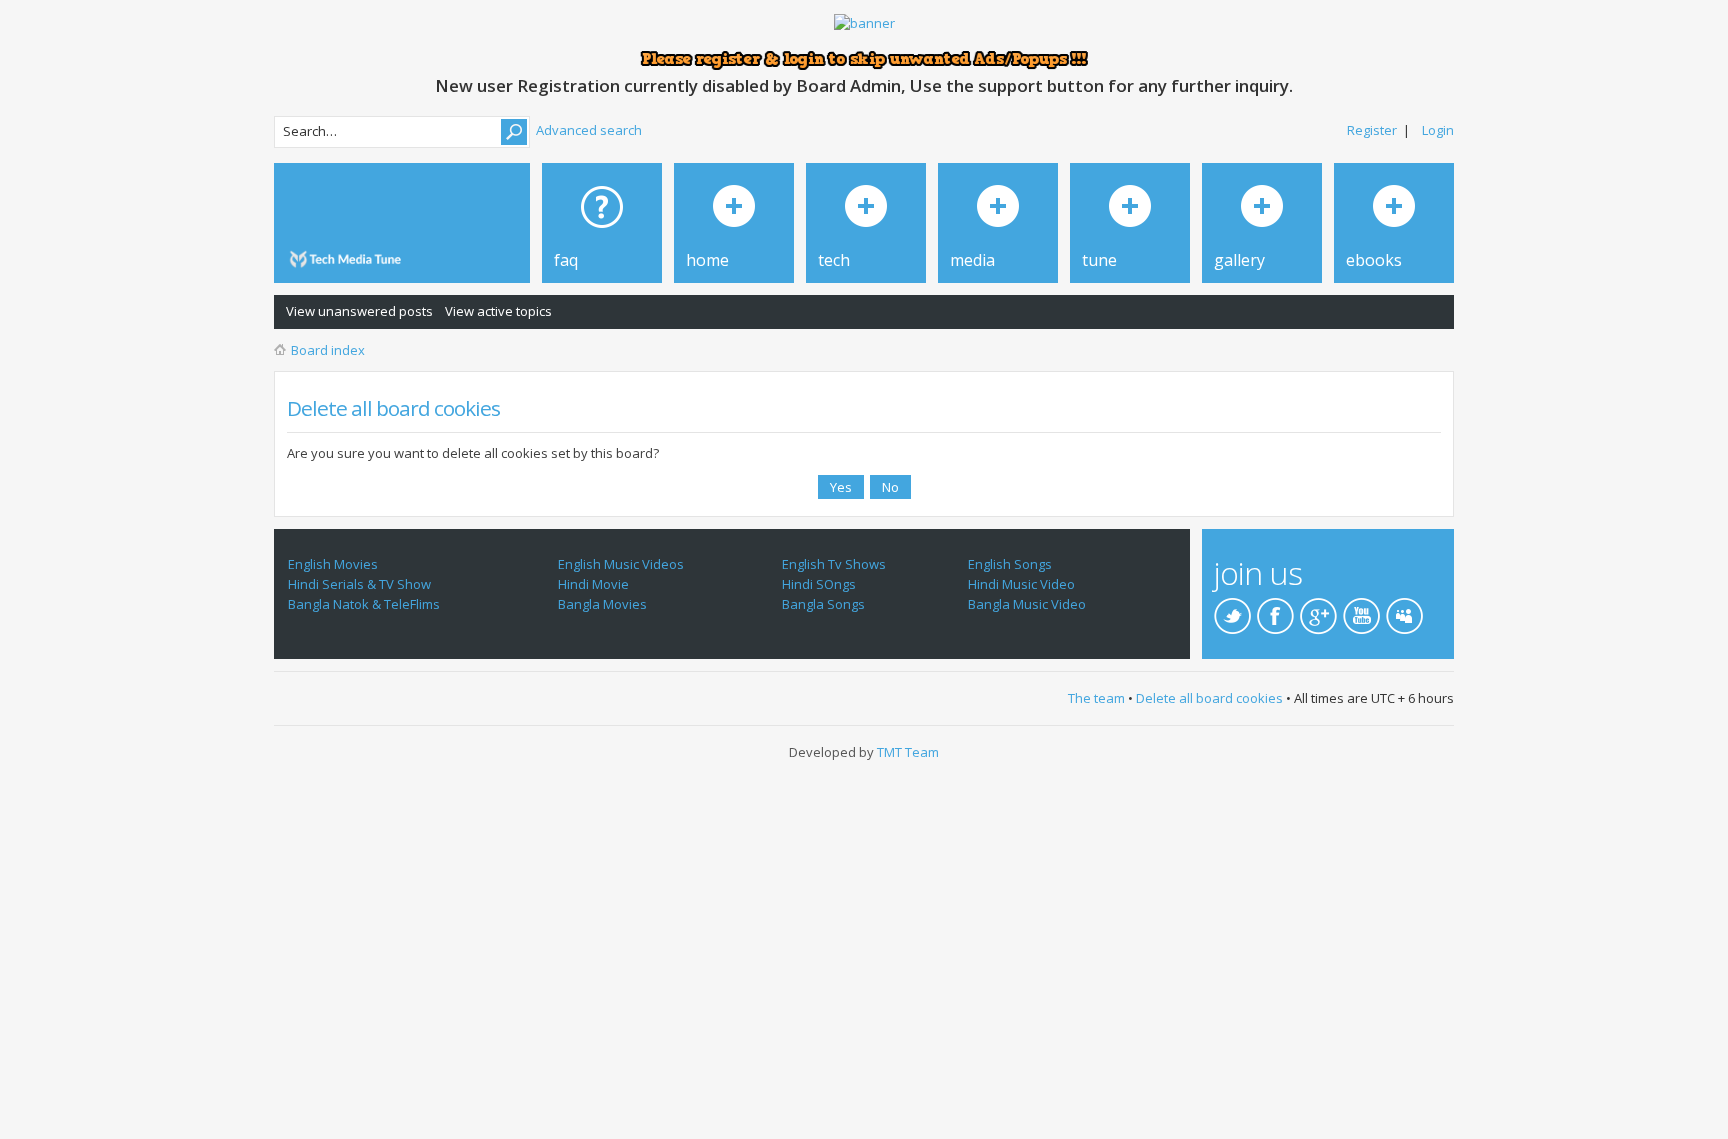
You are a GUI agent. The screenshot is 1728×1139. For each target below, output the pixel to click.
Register (1372, 130)
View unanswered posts (359, 311)
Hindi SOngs (819, 584)
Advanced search (589, 130)
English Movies (333, 564)
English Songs (1010, 564)
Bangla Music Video (1027, 604)
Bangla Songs (823, 604)
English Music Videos (621, 564)
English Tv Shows (834, 564)
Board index (328, 350)
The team (1096, 698)
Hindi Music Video (1021, 584)
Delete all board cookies (1209, 698)
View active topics (498, 311)
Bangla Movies (602, 604)
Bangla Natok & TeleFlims (364, 604)
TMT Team (908, 752)
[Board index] (348, 259)
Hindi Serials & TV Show (359, 584)
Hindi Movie (593, 584)
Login (1438, 130)
